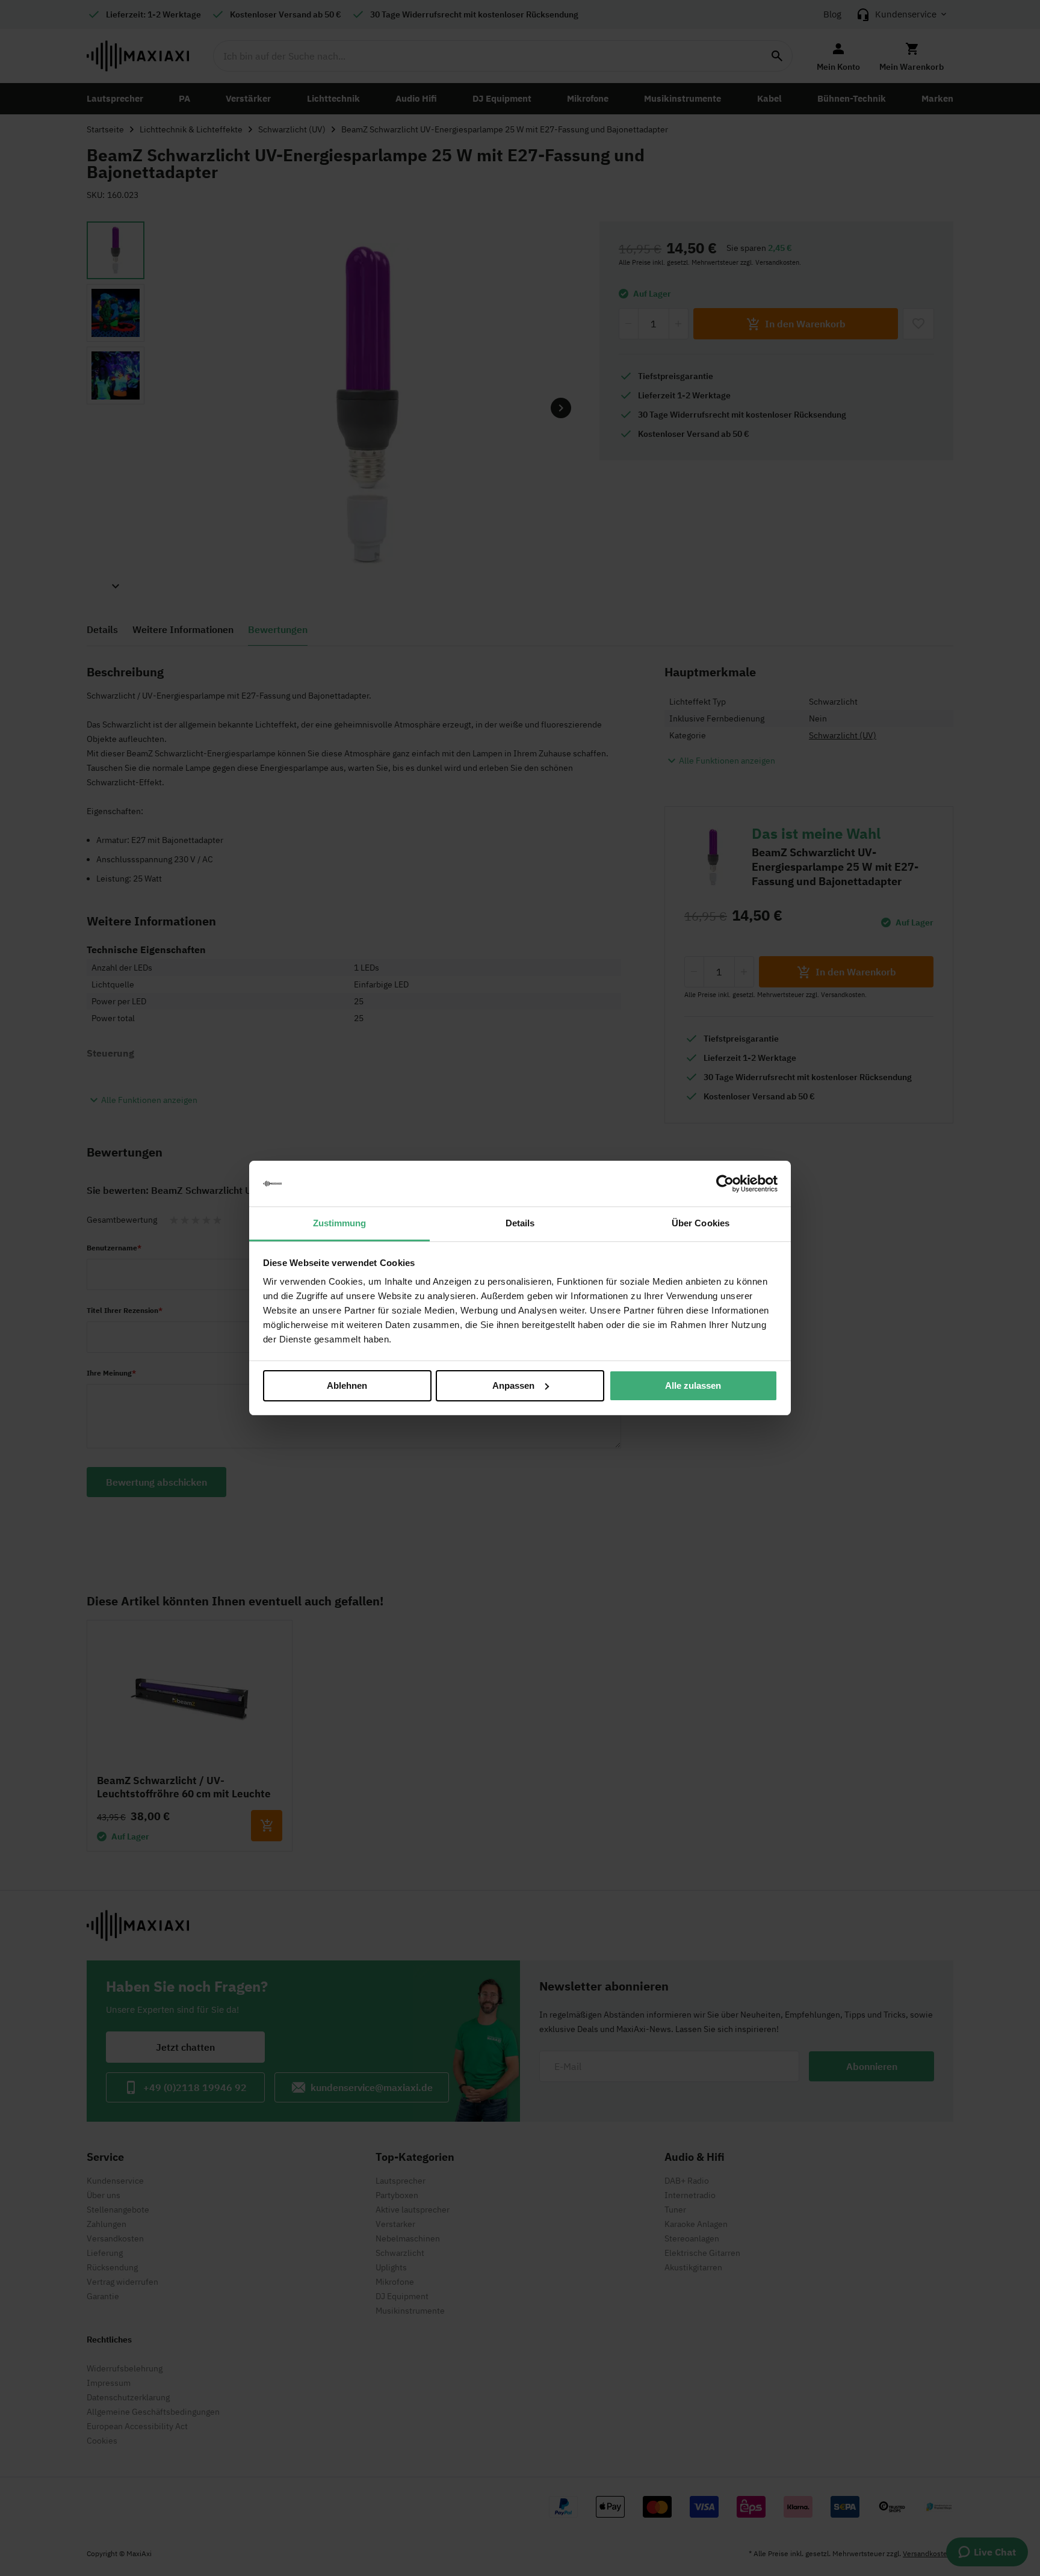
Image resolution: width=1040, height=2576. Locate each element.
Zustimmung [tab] (340, 1223)
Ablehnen (347, 1385)
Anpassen (513, 1385)
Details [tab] (520, 1223)
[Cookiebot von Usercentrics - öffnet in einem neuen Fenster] (725, 1184)
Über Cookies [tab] (701, 1223)
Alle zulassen (693, 1385)
